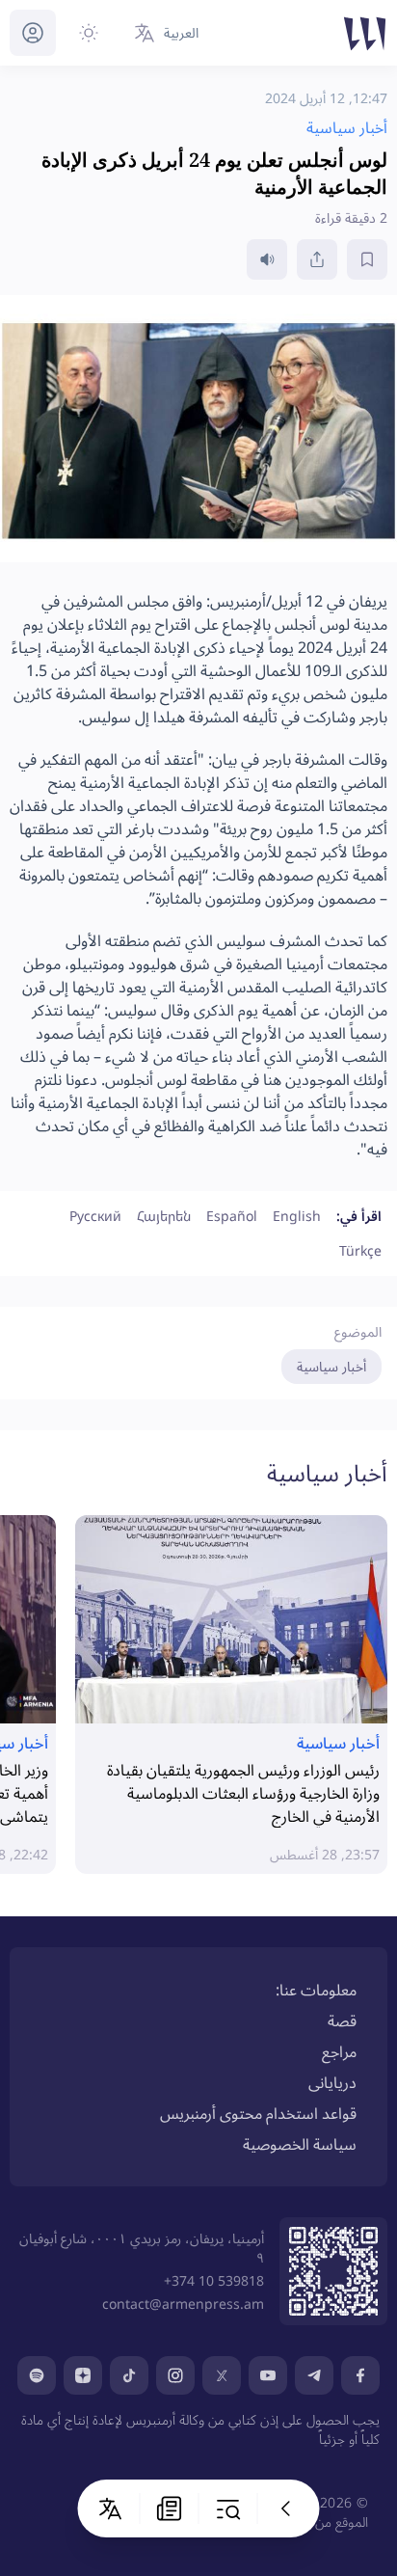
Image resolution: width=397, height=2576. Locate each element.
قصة (342, 2020)
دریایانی (332, 2082)
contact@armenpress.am (183, 2304)
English (297, 1216)
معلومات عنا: (316, 1990)
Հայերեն (164, 1216)
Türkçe (360, 1250)
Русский (95, 1216)
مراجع (339, 2051)
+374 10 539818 (214, 2280)
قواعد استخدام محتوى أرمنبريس (258, 2113)
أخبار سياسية (331, 1366)
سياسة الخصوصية (300, 2144)
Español (232, 1216)
